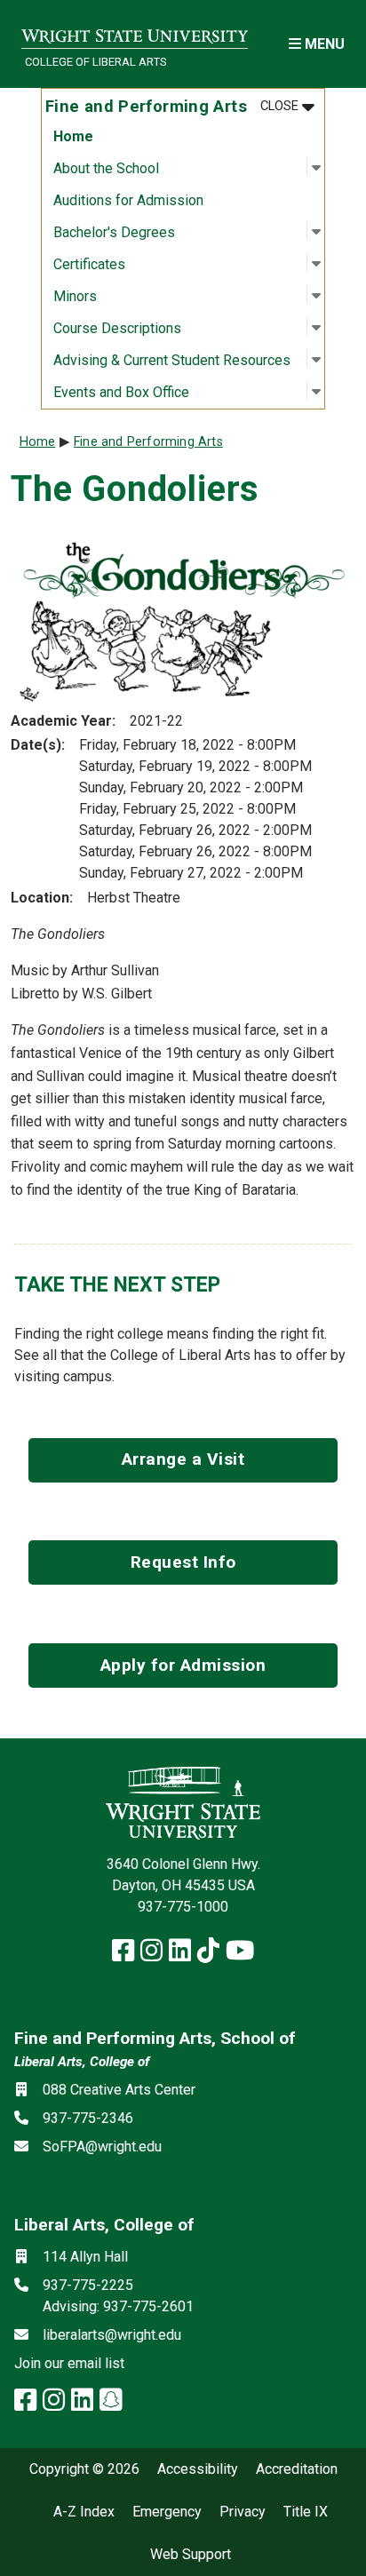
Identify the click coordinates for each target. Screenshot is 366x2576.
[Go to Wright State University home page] (135, 32)
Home (73, 136)
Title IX (306, 2512)
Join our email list (69, 2363)
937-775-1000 (183, 1907)
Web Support (191, 2555)
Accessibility (198, 2469)
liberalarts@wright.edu (112, 2335)
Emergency (167, 2512)
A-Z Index (84, 2512)
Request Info (183, 1562)
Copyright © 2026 (84, 2469)
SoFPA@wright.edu (102, 2147)
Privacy (243, 2512)
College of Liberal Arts (95, 62)
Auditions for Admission (128, 200)
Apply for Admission (183, 1665)
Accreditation (297, 2469)
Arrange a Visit (183, 1459)
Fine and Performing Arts (148, 442)
